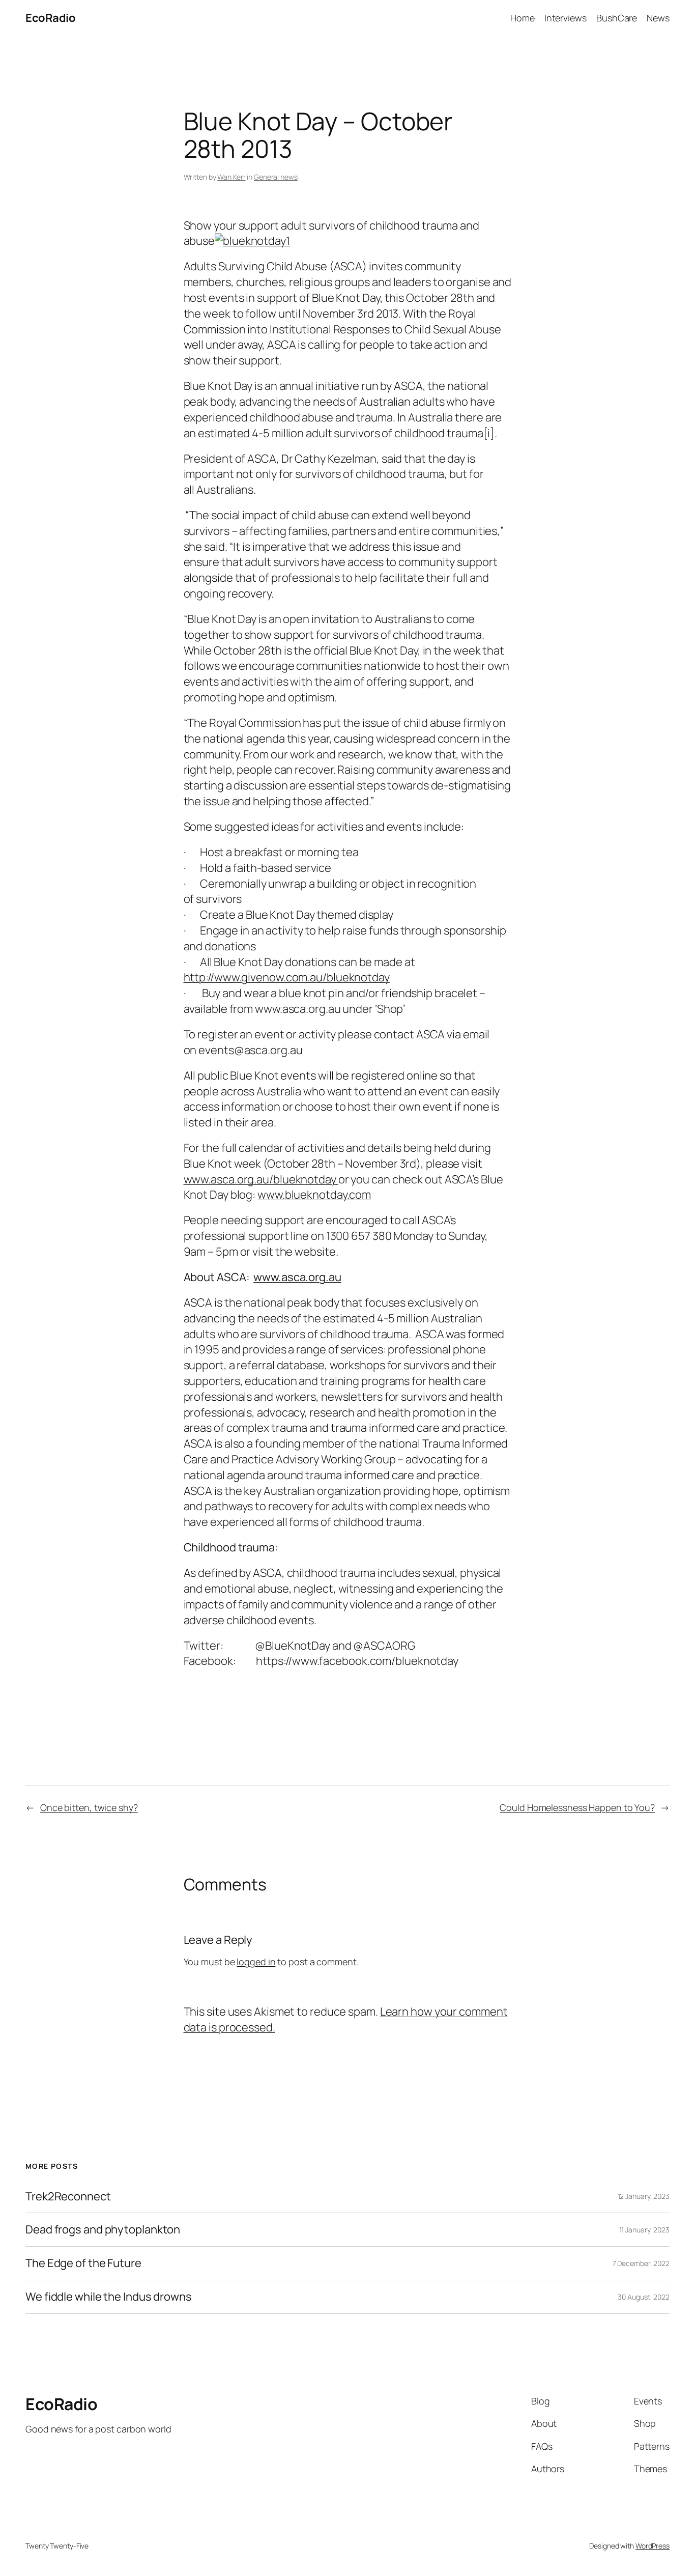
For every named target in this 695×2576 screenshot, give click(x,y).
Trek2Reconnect (68, 2197)
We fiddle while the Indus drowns (109, 2297)
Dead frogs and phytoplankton (103, 2230)
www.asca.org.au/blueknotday (261, 1179)
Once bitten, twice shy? (89, 1807)
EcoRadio (50, 18)
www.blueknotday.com (314, 1195)
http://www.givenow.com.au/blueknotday (287, 977)
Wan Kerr (231, 177)
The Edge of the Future (83, 2263)
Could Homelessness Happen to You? (577, 1807)
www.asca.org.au (297, 1277)
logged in (256, 1962)
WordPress (653, 2546)
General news (276, 177)
